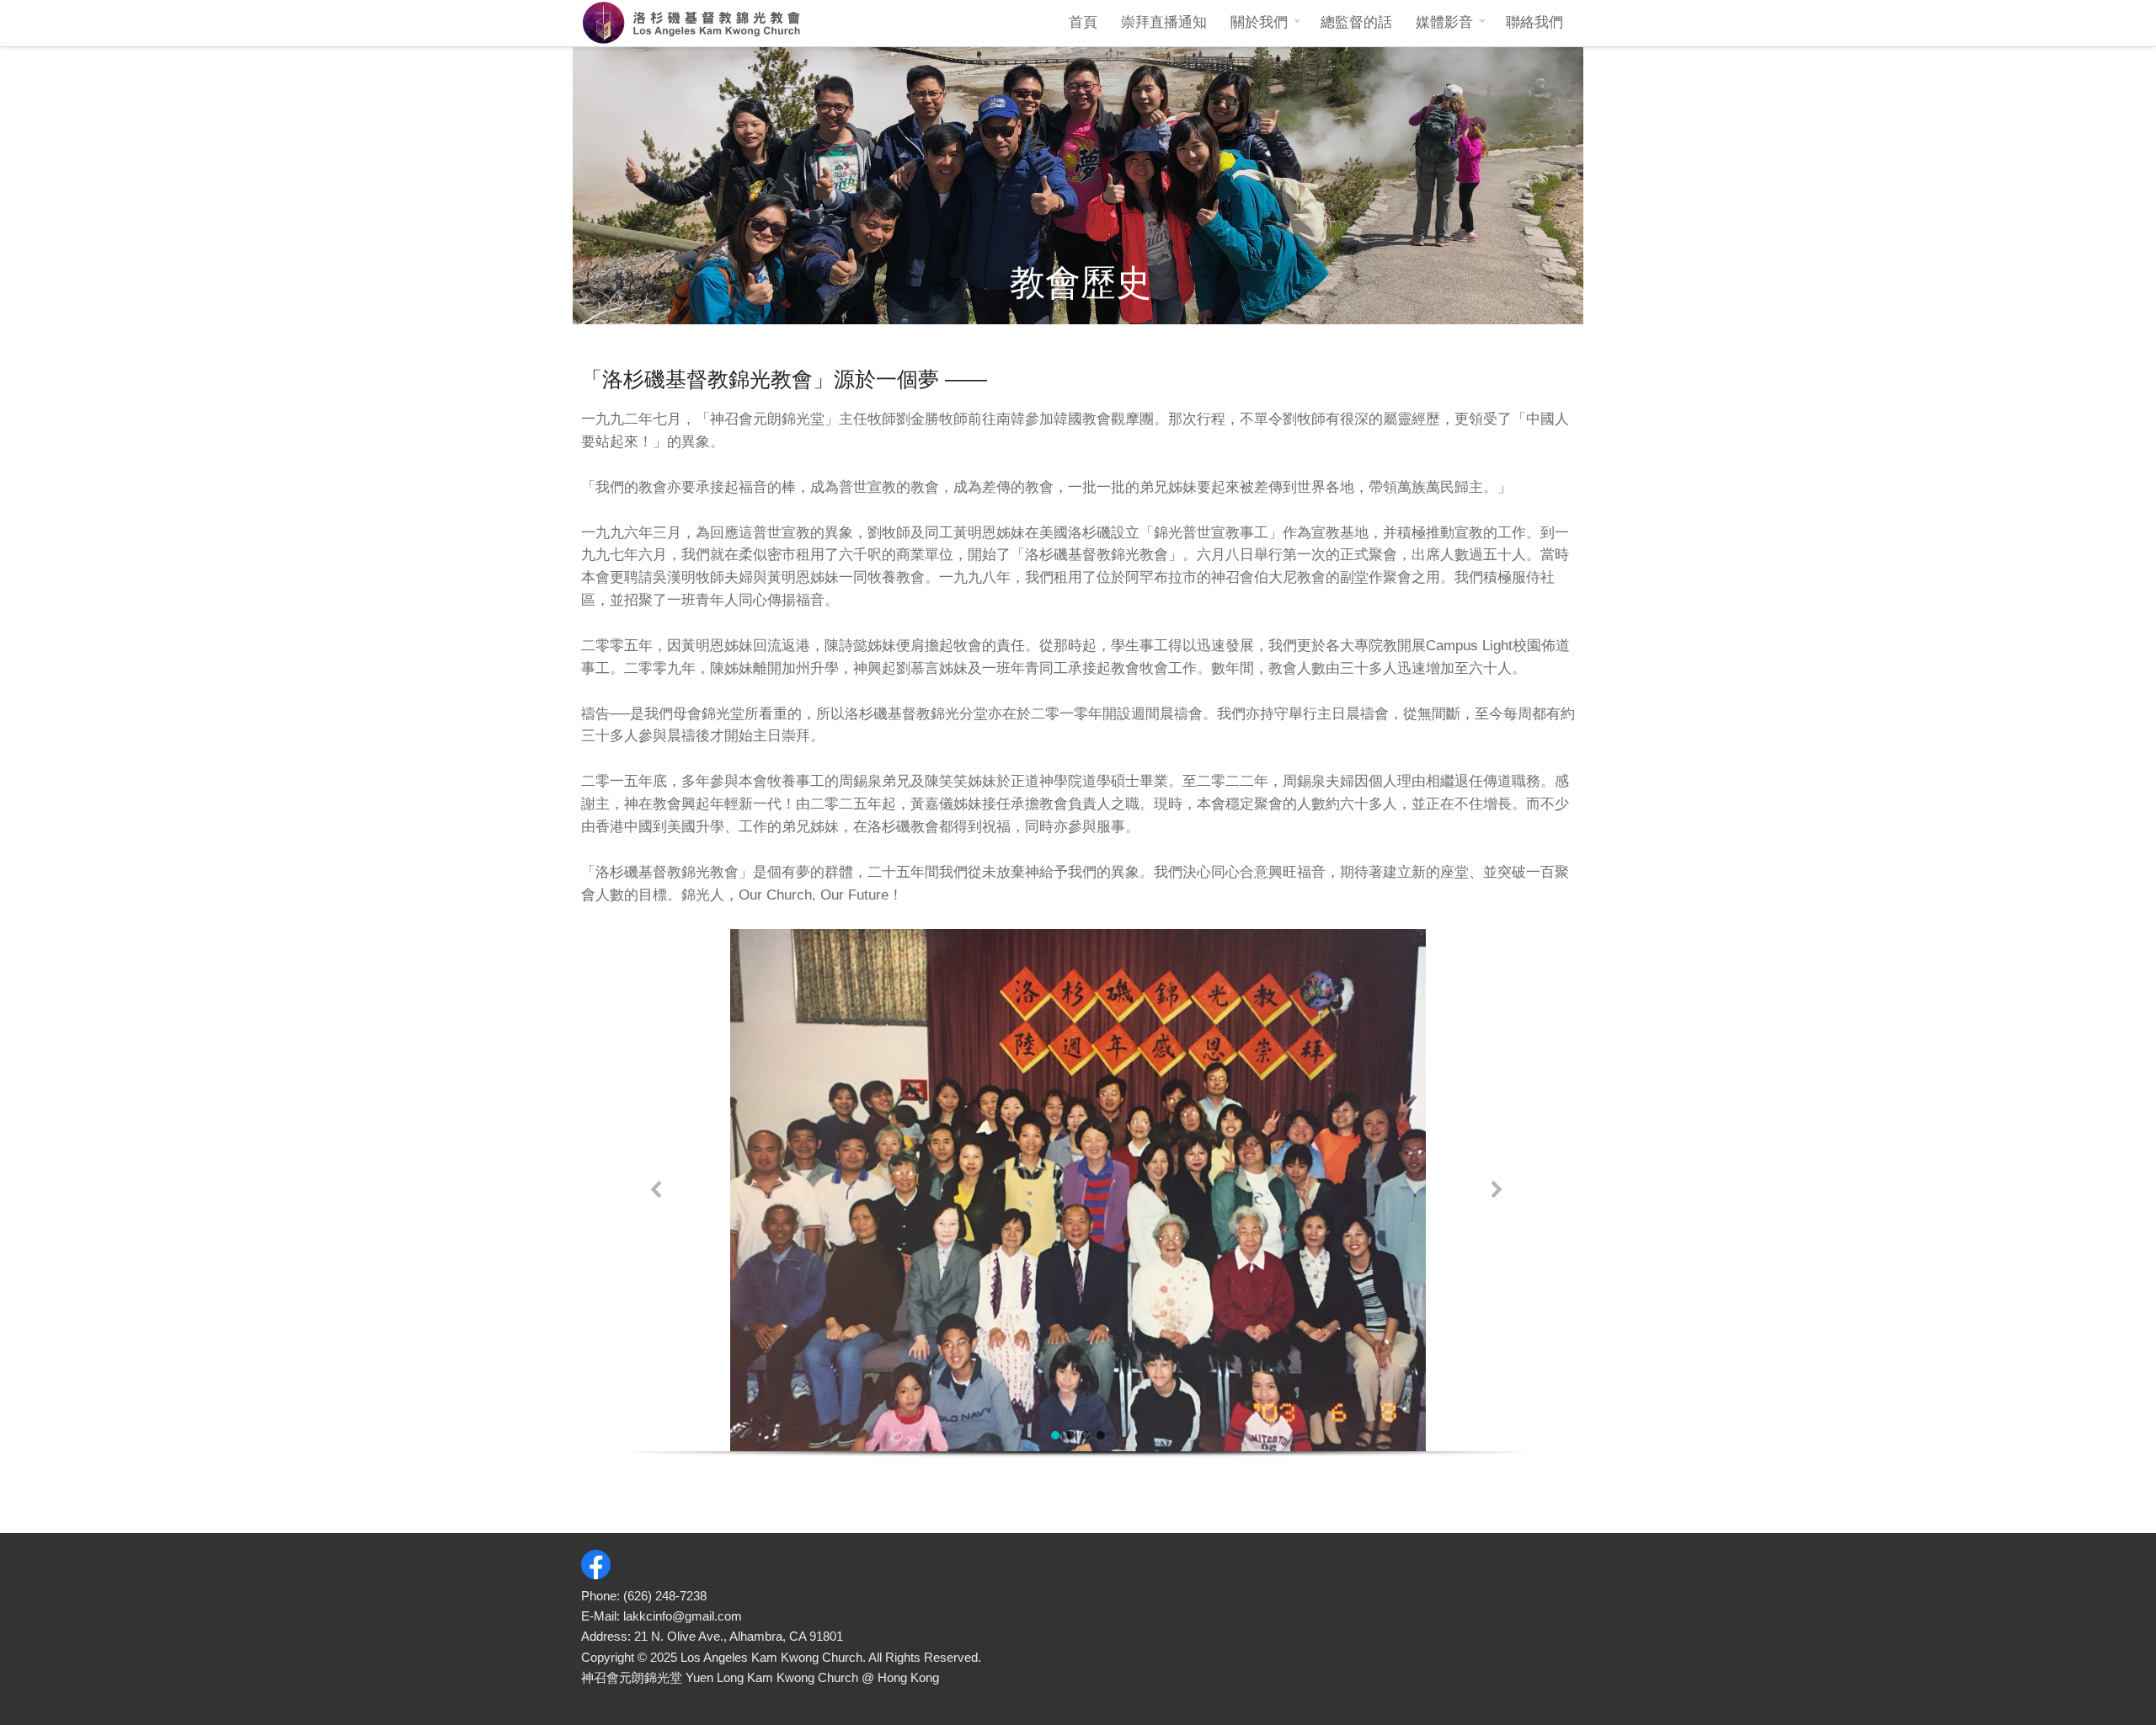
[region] (1078, 1210)
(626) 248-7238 (665, 1596)
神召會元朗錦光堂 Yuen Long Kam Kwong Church (720, 1677)
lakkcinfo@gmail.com (683, 1616)
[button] (658, 1191)
